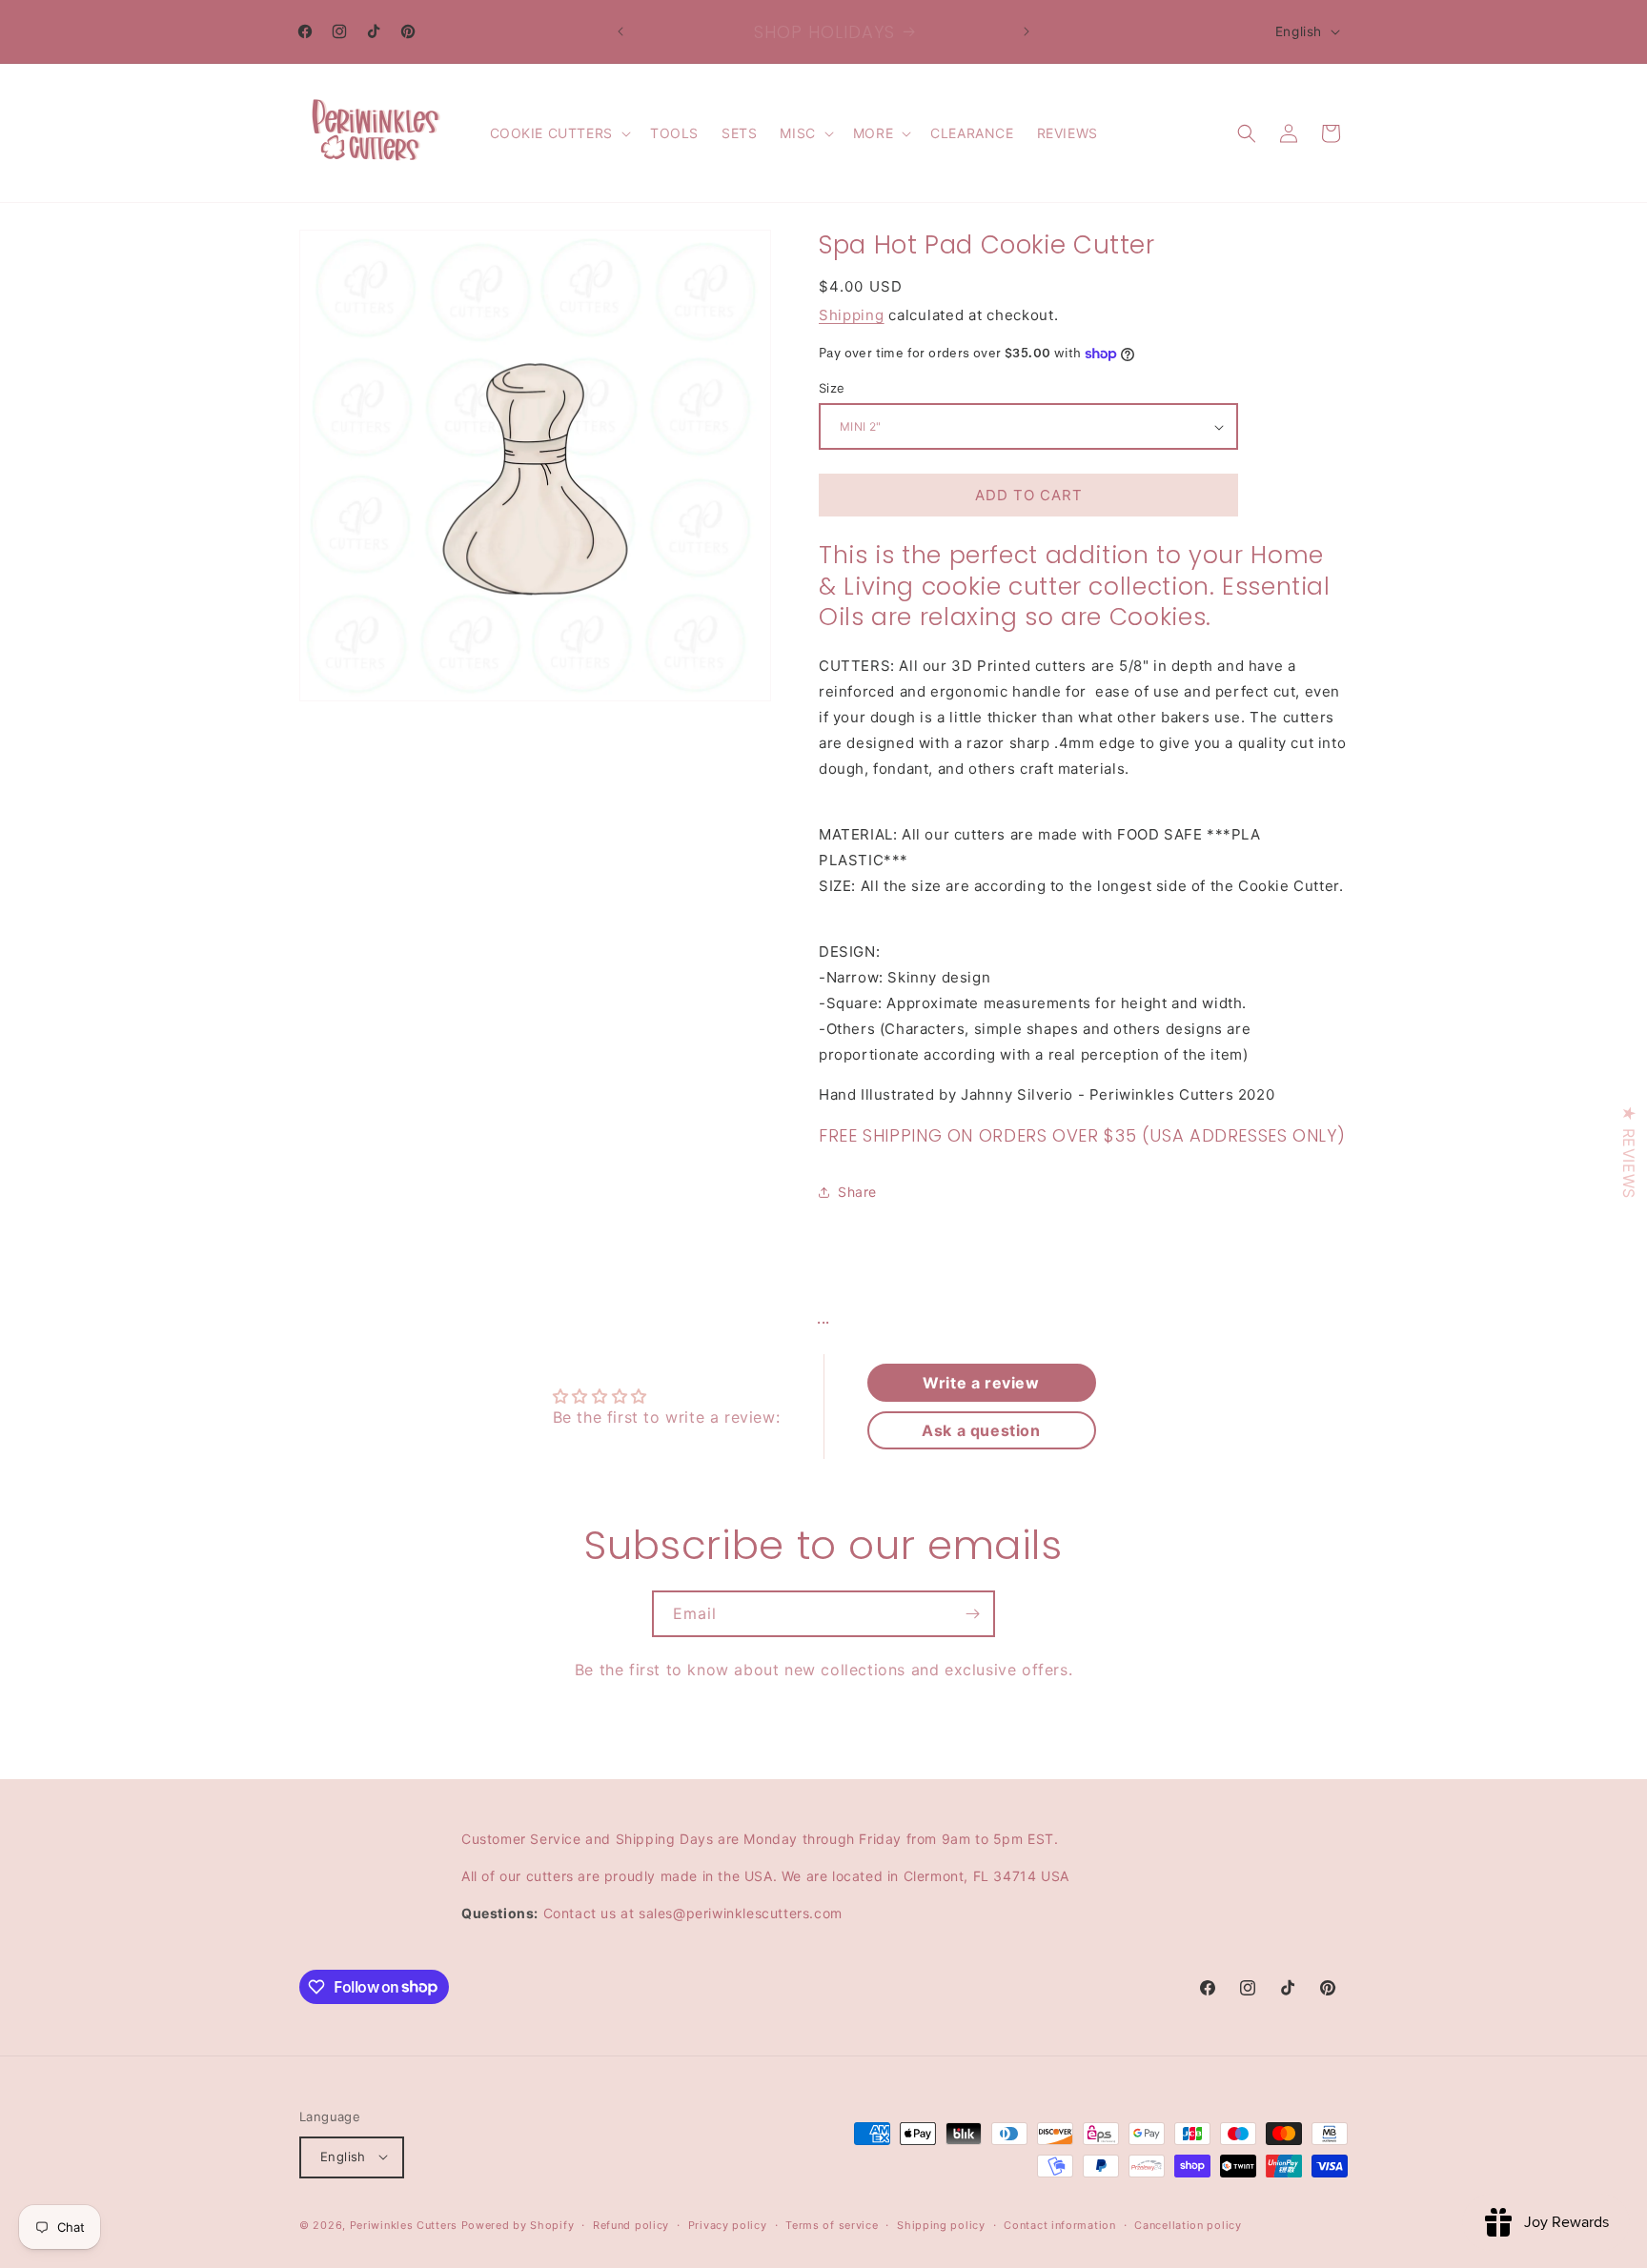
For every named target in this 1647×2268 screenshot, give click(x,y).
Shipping (852, 315)
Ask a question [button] (981, 1430)
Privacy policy (728, 2224)
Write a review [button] (981, 1383)
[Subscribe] (972, 1614)
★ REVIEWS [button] (1629, 1152)
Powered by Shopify (518, 2224)
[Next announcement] (1027, 31)
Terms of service (832, 2224)
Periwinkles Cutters (404, 2224)
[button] (559, 133)
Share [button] (857, 1192)
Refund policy (631, 2224)
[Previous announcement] (620, 31)
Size (832, 388)
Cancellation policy (1188, 2224)
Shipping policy (941, 2224)
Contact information (1059, 2224)
